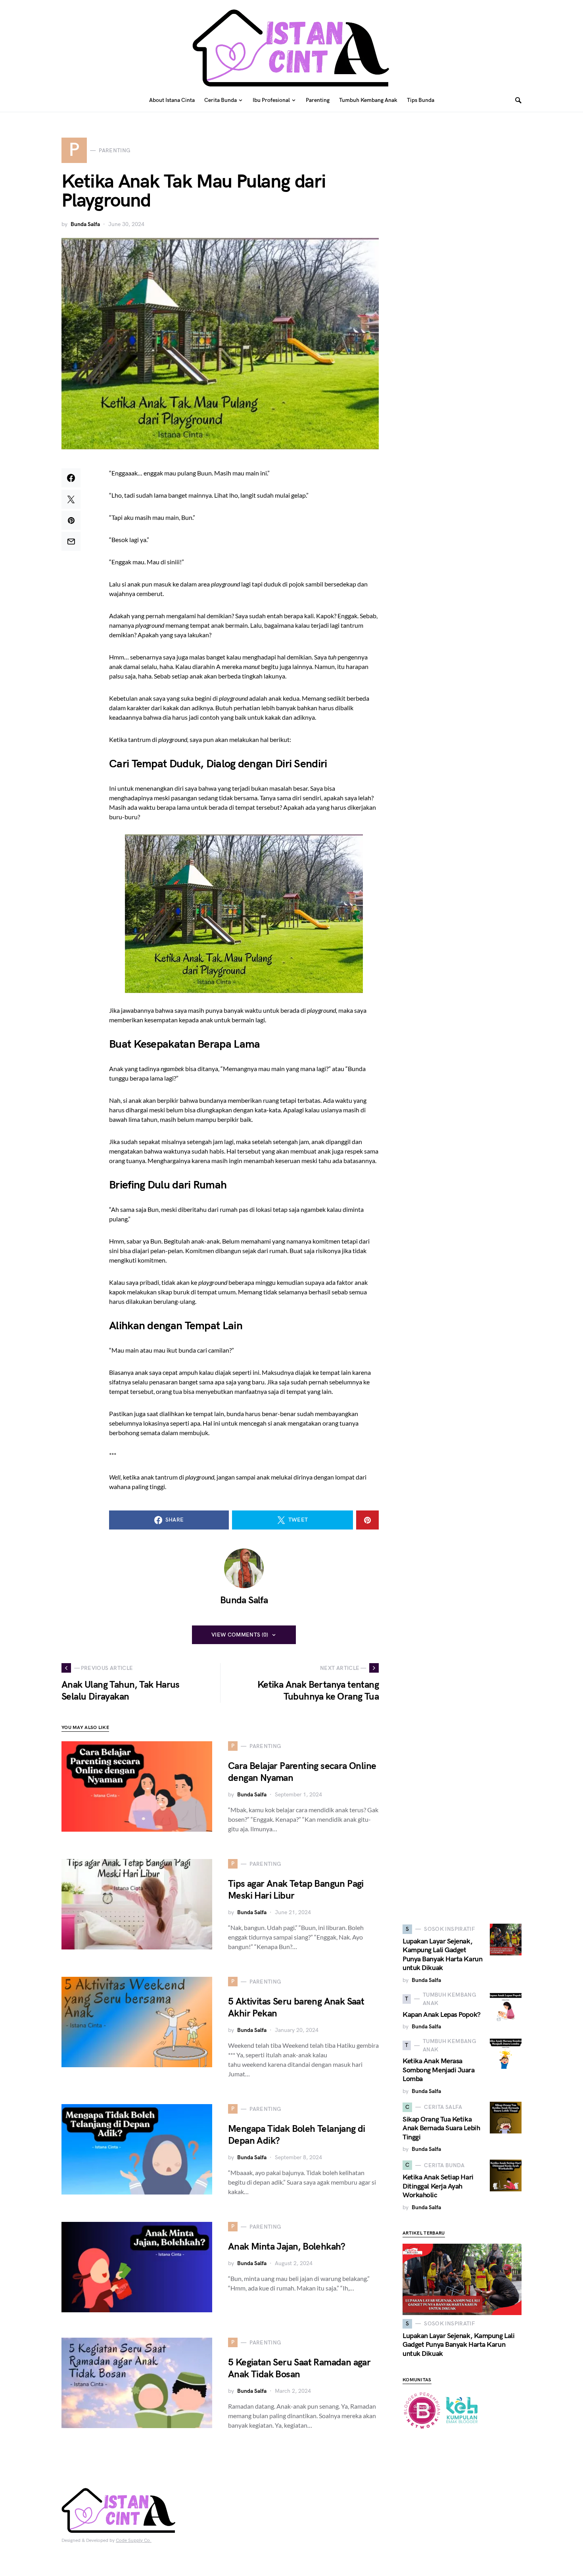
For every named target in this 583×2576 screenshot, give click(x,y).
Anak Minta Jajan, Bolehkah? (287, 2247)
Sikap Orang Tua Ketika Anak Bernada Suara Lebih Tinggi (441, 2128)
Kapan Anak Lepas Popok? (442, 2015)
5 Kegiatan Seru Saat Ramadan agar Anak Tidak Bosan (299, 2368)
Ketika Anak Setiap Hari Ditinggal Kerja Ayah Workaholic (438, 2186)
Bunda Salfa (85, 224)
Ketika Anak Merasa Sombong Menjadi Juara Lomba (439, 2070)
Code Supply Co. (134, 2541)
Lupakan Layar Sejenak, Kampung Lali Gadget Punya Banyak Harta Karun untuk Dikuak (442, 1955)
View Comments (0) (240, 1635)
